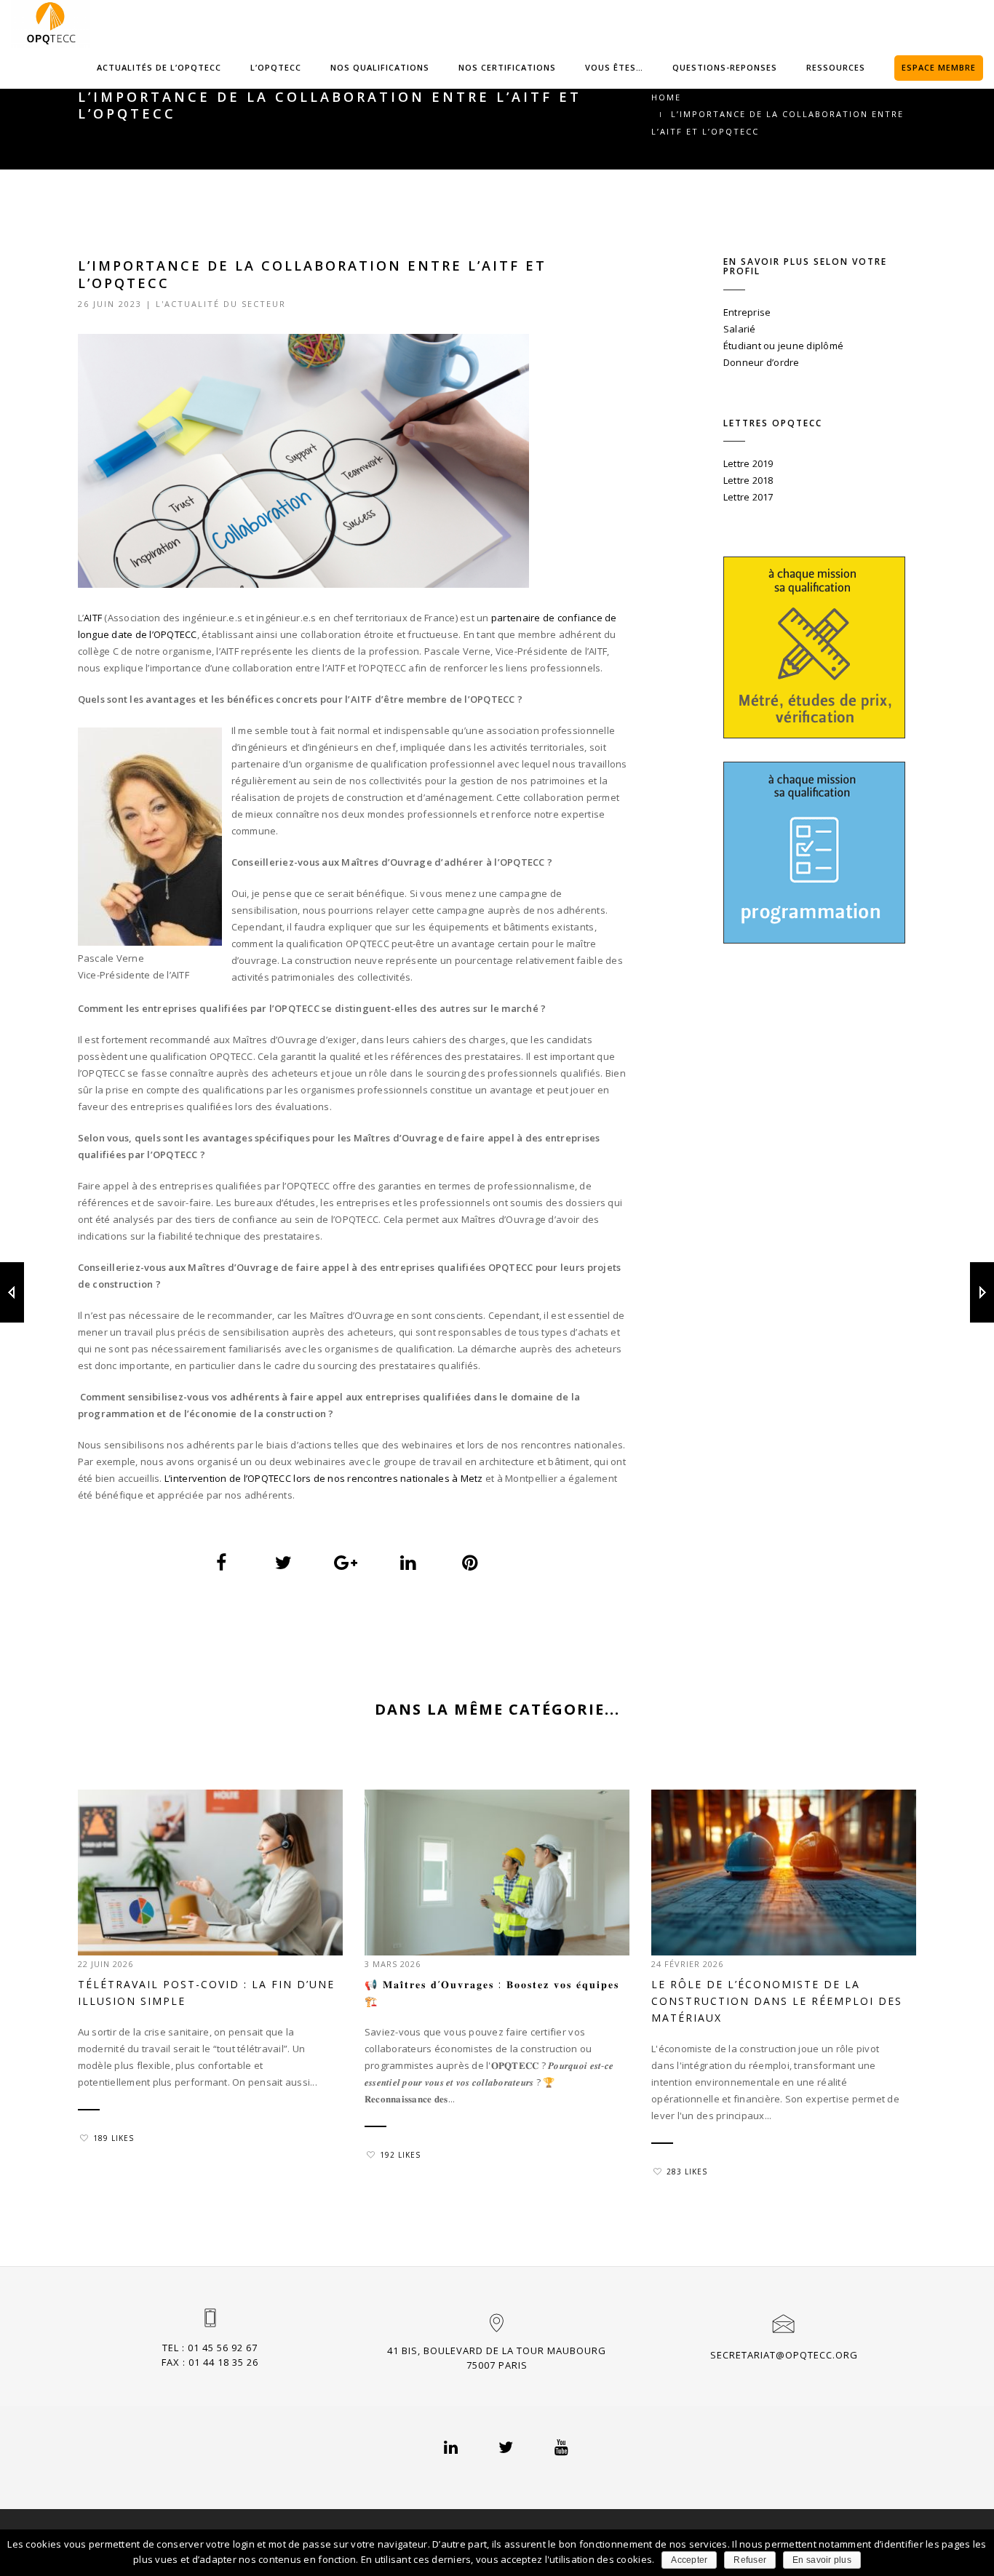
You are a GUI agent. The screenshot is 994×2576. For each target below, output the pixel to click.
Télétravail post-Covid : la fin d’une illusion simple (206, 1993)
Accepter (689, 2560)
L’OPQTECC (276, 67)
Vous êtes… (614, 67)
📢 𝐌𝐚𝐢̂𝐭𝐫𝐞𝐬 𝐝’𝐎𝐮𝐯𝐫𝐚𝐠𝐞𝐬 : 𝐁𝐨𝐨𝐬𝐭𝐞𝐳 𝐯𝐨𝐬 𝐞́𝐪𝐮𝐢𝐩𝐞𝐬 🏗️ (492, 1993)
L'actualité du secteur (221, 304)
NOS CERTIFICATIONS (507, 67)
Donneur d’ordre (762, 362)
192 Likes (400, 2155)
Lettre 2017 (748, 497)
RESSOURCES (836, 67)
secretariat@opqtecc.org (784, 2355)
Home (666, 97)
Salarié (740, 329)
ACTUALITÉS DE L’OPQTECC (159, 67)
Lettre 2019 (748, 463)
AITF (93, 618)
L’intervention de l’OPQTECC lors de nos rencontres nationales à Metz (324, 1478)
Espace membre (939, 67)
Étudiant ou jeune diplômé (784, 346)
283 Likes (687, 2172)
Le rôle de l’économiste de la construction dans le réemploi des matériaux (777, 2001)
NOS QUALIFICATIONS (380, 67)
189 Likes (114, 2138)
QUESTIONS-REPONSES (725, 67)
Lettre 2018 (748, 480)
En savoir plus (822, 2560)
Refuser (750, 2560)
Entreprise (747, 312)
